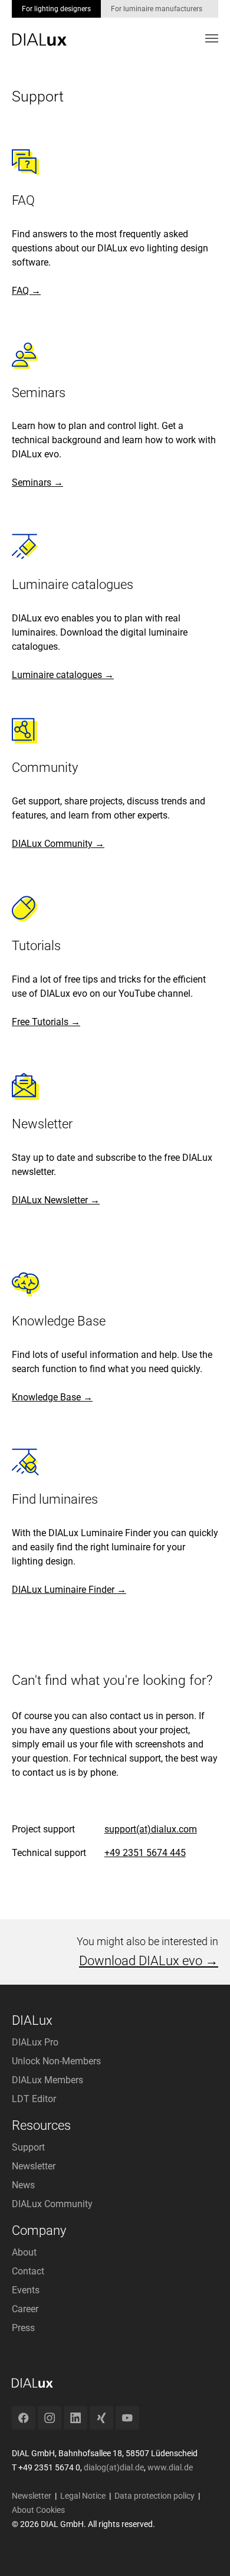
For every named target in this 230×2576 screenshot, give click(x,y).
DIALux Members (47, 2080)
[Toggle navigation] (212, 38)
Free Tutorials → (46, 1022)
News (23, 2185)
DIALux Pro (35, 2042)
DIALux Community (52, 2204)
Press (23, 2328)
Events (26, 2290)
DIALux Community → (58, 844)
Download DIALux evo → (149, 1961)
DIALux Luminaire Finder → (69, 1590)
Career (25, 2309)
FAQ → (26, 291)
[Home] (39, 31)
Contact (28, 2271)
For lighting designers (56, 9)
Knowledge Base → (52, 1397)
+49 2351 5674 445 (145, 1853)
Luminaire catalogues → (63, 675)
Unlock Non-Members (56, 2061)
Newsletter (34, 2166)
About (24, 2252)
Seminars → (37, 482)
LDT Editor (34, 2099)
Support (28, 2147)
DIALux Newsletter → (56, 1200)
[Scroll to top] (204, 2550)
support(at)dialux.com (151, 1829)
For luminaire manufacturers (157, 9)
